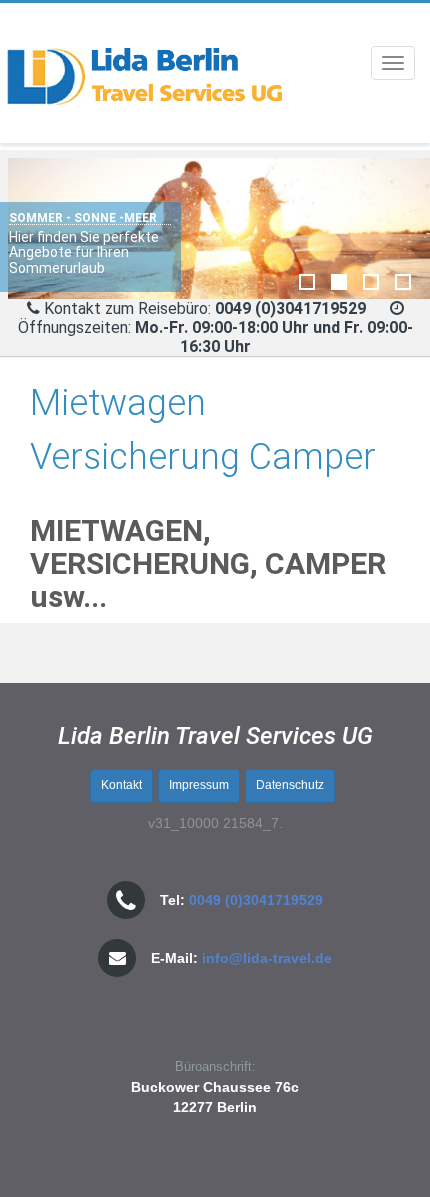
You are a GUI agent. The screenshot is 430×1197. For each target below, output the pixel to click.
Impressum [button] (199, 785)
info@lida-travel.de (267, 958)
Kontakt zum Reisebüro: (127, 308)
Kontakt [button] (121, 785)
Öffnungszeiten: (215, 337)
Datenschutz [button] (290, 785)
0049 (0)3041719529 (256, 900)
